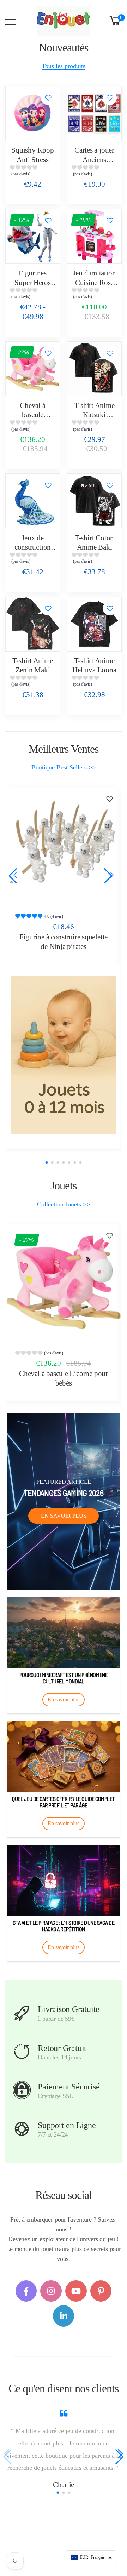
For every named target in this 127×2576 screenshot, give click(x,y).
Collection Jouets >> (64, 1204)
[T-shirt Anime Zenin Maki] (33, 624)
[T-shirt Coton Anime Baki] (94, 501)
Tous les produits (64, 66)
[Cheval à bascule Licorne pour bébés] (33, 369)
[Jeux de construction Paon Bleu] (33, 501)
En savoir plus (64, 1516)
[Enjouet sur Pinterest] (101, 2291)
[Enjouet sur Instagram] (51, 2291)
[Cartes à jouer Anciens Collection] (94, 113)
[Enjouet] (64, 1055)
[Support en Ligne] (22, 2129)
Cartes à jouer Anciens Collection (94, 160)
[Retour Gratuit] (22, 2052)
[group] (33, 172)
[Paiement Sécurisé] (22, 2090)
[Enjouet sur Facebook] (26, 2291)
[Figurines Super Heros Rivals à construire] (33, 236)
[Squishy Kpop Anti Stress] (33, 113)
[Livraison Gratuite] (22, 2013)
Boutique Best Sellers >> (64, 767)
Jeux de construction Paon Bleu (33, 547)
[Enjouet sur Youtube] (76, 2291)
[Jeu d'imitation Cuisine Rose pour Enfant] (94, 236)
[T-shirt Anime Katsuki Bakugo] (94, 369)
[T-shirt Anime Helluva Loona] (94, 624)
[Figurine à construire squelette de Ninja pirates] (64, 845)
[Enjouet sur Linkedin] (64, 2316)
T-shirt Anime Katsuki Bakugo (94, 415)
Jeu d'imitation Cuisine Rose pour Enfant (95, 282)
